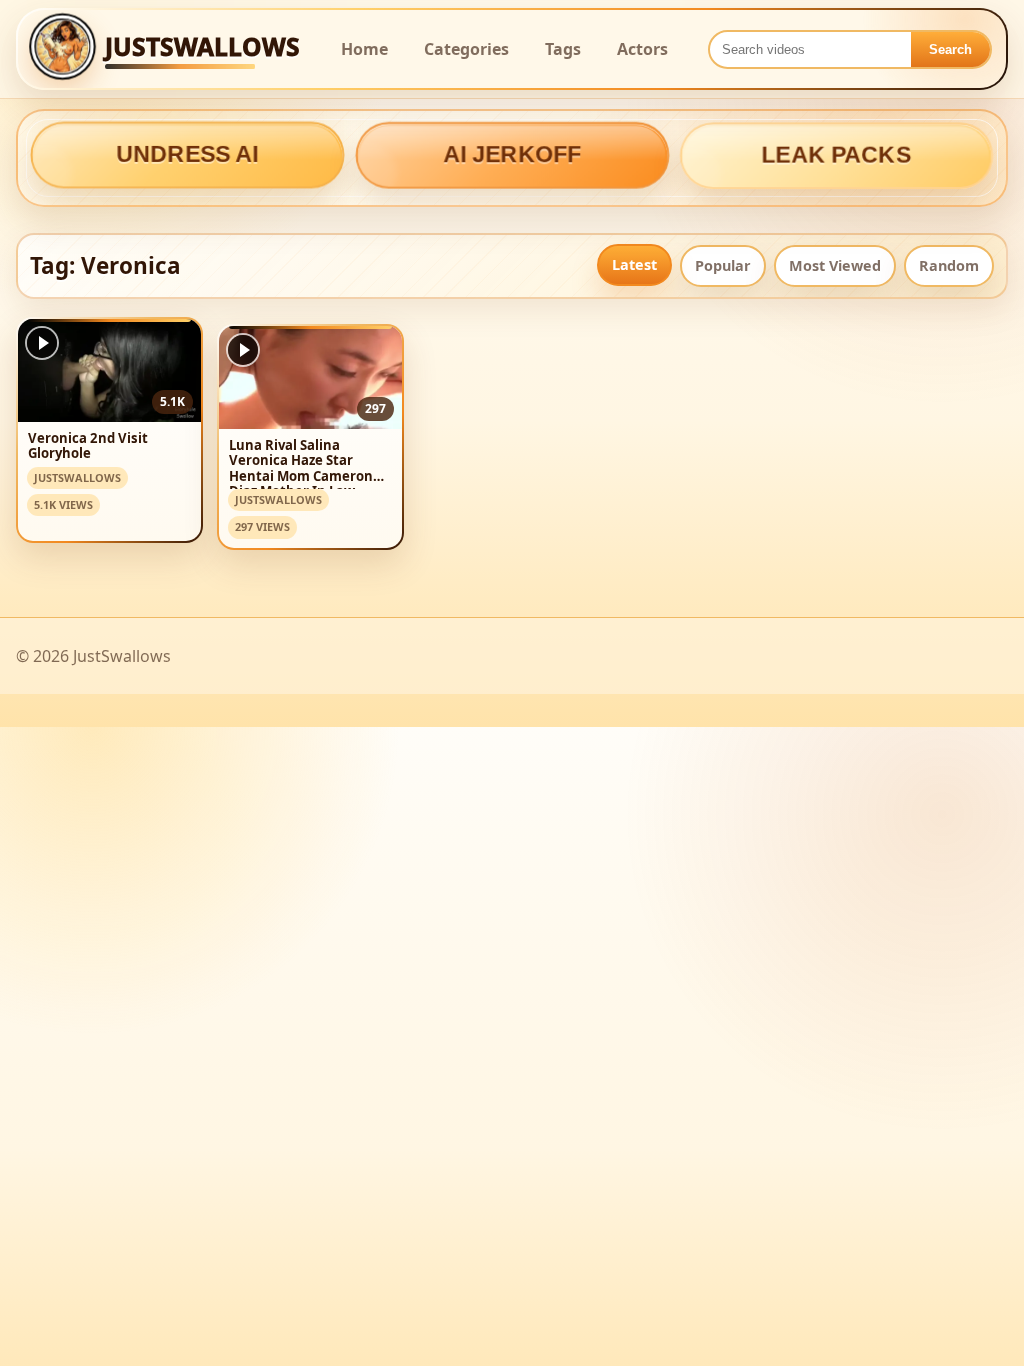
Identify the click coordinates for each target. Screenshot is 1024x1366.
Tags (563, 49)
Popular (723, 265)
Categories (466, 49)
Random (949, 265)
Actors (642, 49)
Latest (634, 264)
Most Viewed (835, 265)
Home (364, 49)
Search (950, 49)
